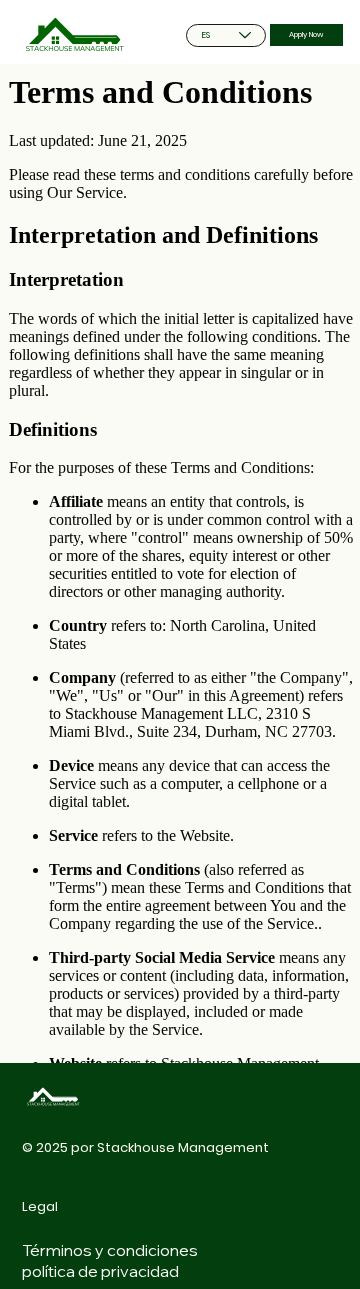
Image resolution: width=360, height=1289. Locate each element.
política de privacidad (100, 1271)
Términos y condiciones (110, 1250)
